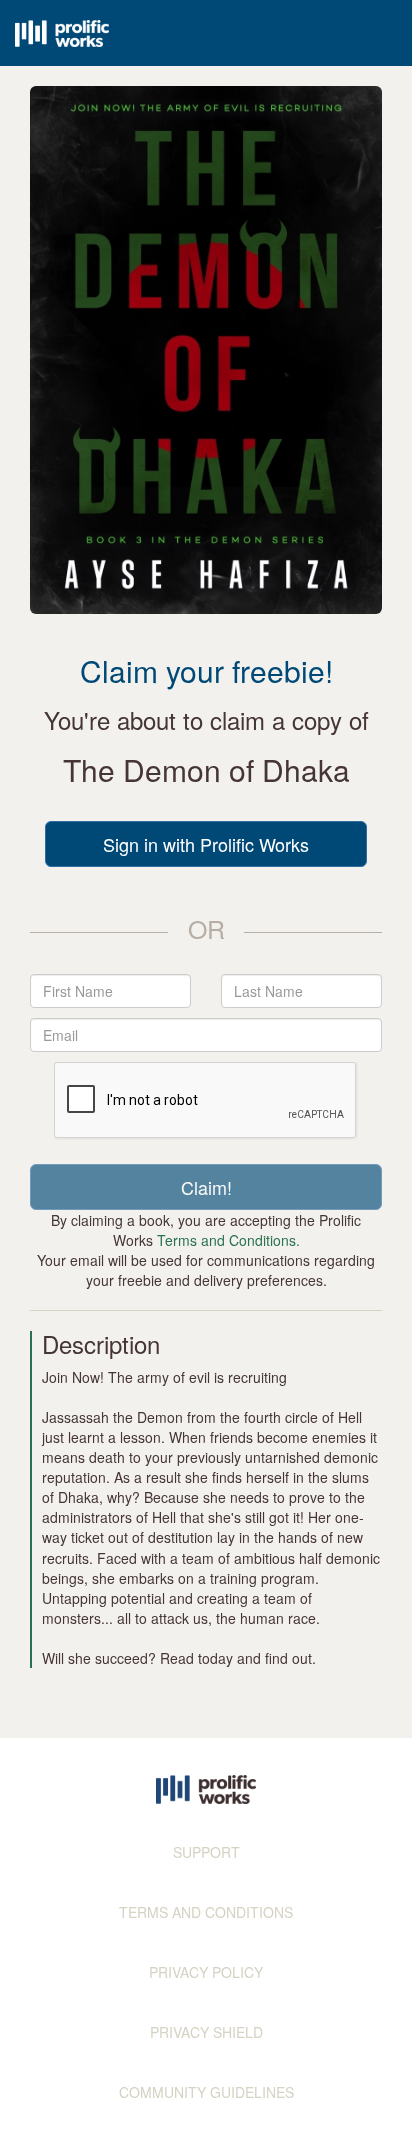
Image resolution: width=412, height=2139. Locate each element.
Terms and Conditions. (228, 1240)
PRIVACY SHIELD (206, 2032)
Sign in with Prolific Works (206, 844)
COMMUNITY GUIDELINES (206, 2092)
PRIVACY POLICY (206, 1972)
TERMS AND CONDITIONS (206, 1912)
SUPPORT (206, 1852)
